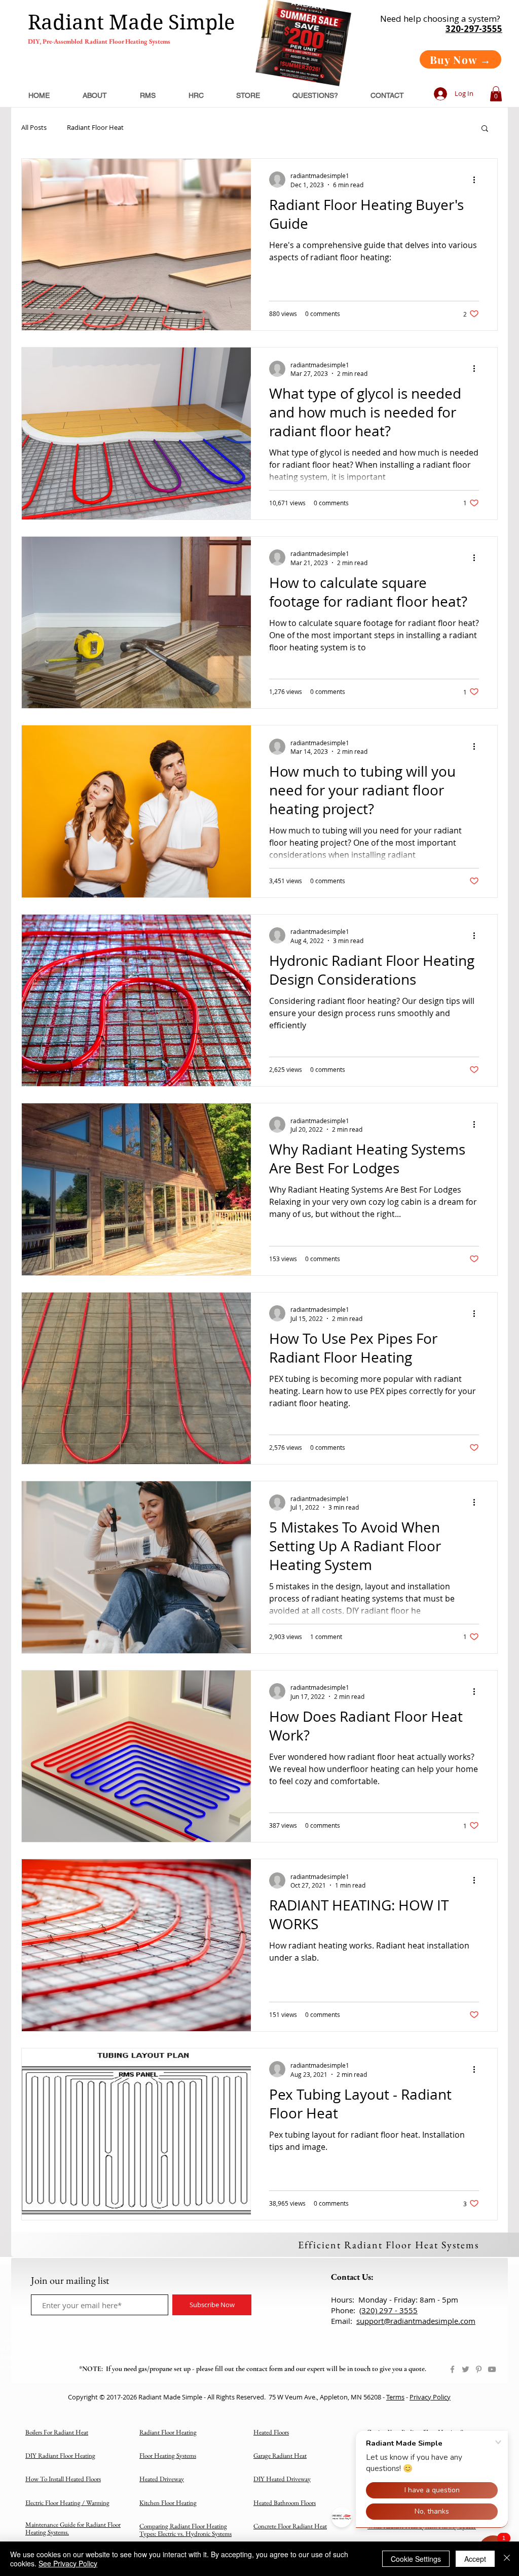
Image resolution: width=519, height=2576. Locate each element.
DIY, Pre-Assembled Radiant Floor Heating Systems (99, 41)
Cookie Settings (416, 2559)
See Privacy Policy (68, 2563)
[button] (496, 94)
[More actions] (477, 180)
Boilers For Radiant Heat (57, 2432)
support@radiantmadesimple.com (416, 2321)
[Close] (507, 2559)
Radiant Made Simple (131, 22)
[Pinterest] (479, 2369)
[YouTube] (492, 2369)
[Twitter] (466, 2369)
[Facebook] (452, 2369)
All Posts (34, 128)
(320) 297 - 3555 (388, 2310)
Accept (475, 2559)
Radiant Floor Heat (95, 128)
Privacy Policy (430, 2397)
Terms (395, 2397)
